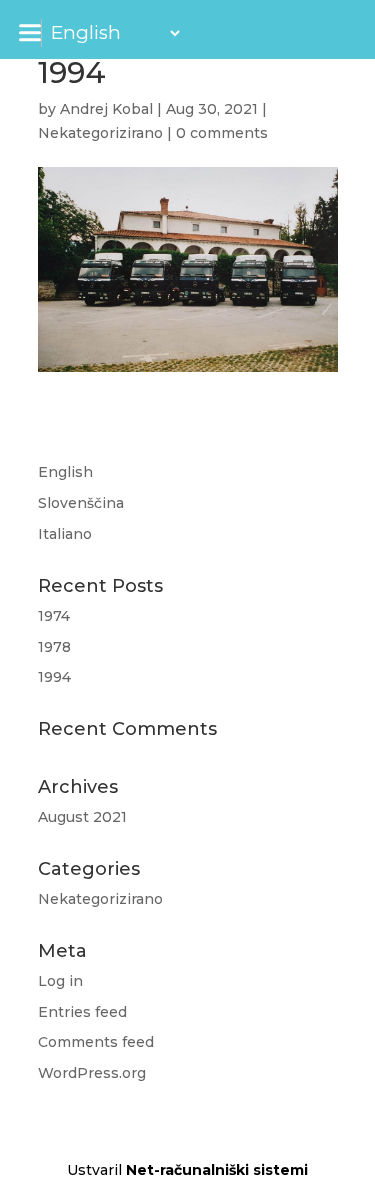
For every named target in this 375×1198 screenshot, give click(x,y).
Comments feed (96, 1042)
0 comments (222, 133)
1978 (54, 647)
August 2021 (82, 817)
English (65, 472)
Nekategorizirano (100, 133)
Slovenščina (81, 503)
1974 (54, 616)
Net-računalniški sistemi (217, 1170)
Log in (60, 981)
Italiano (65, 534)
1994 (54, 677)
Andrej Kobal (106, 109)
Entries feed (82, 1012)
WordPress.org (92, 1073)
